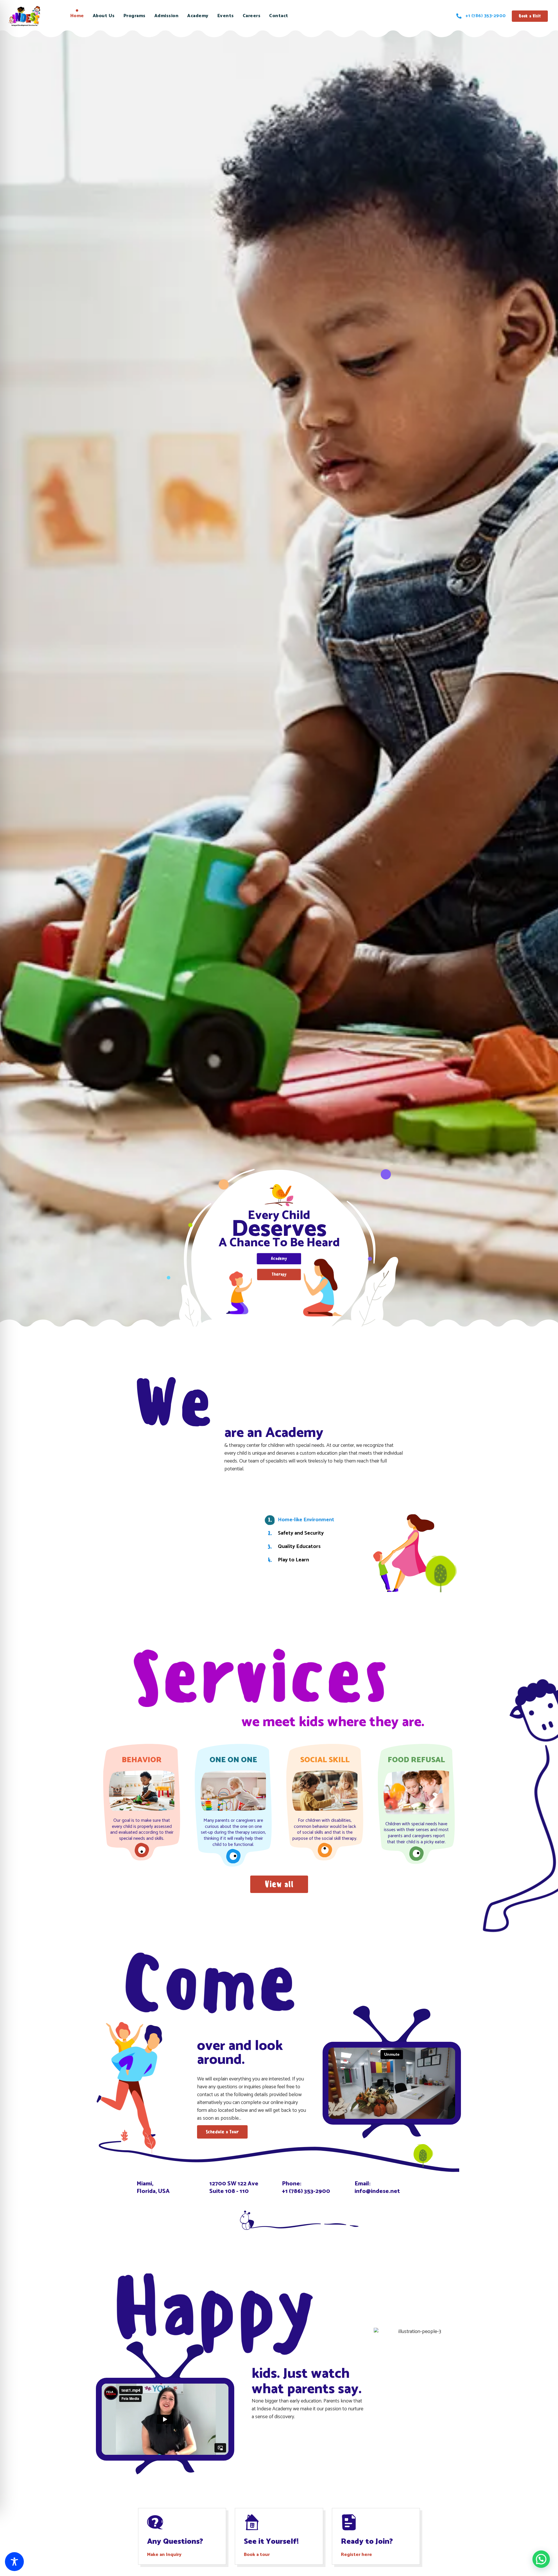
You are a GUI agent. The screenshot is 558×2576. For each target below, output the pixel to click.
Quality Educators (299, 1547)
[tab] (309, 1520)
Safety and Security (301, 1533)
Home (77, 16)
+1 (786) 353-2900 (306, 2191)
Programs (135, 16)
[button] (541, 2559)
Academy (198, 16)
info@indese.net (377, 2191)
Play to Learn (293, 1560)
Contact (279, 16)
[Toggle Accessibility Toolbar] (14, 2562)
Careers (252, 16)
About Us (104, 16)
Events (226, 16)
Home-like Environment (306, 1520)
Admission (167, 16)
